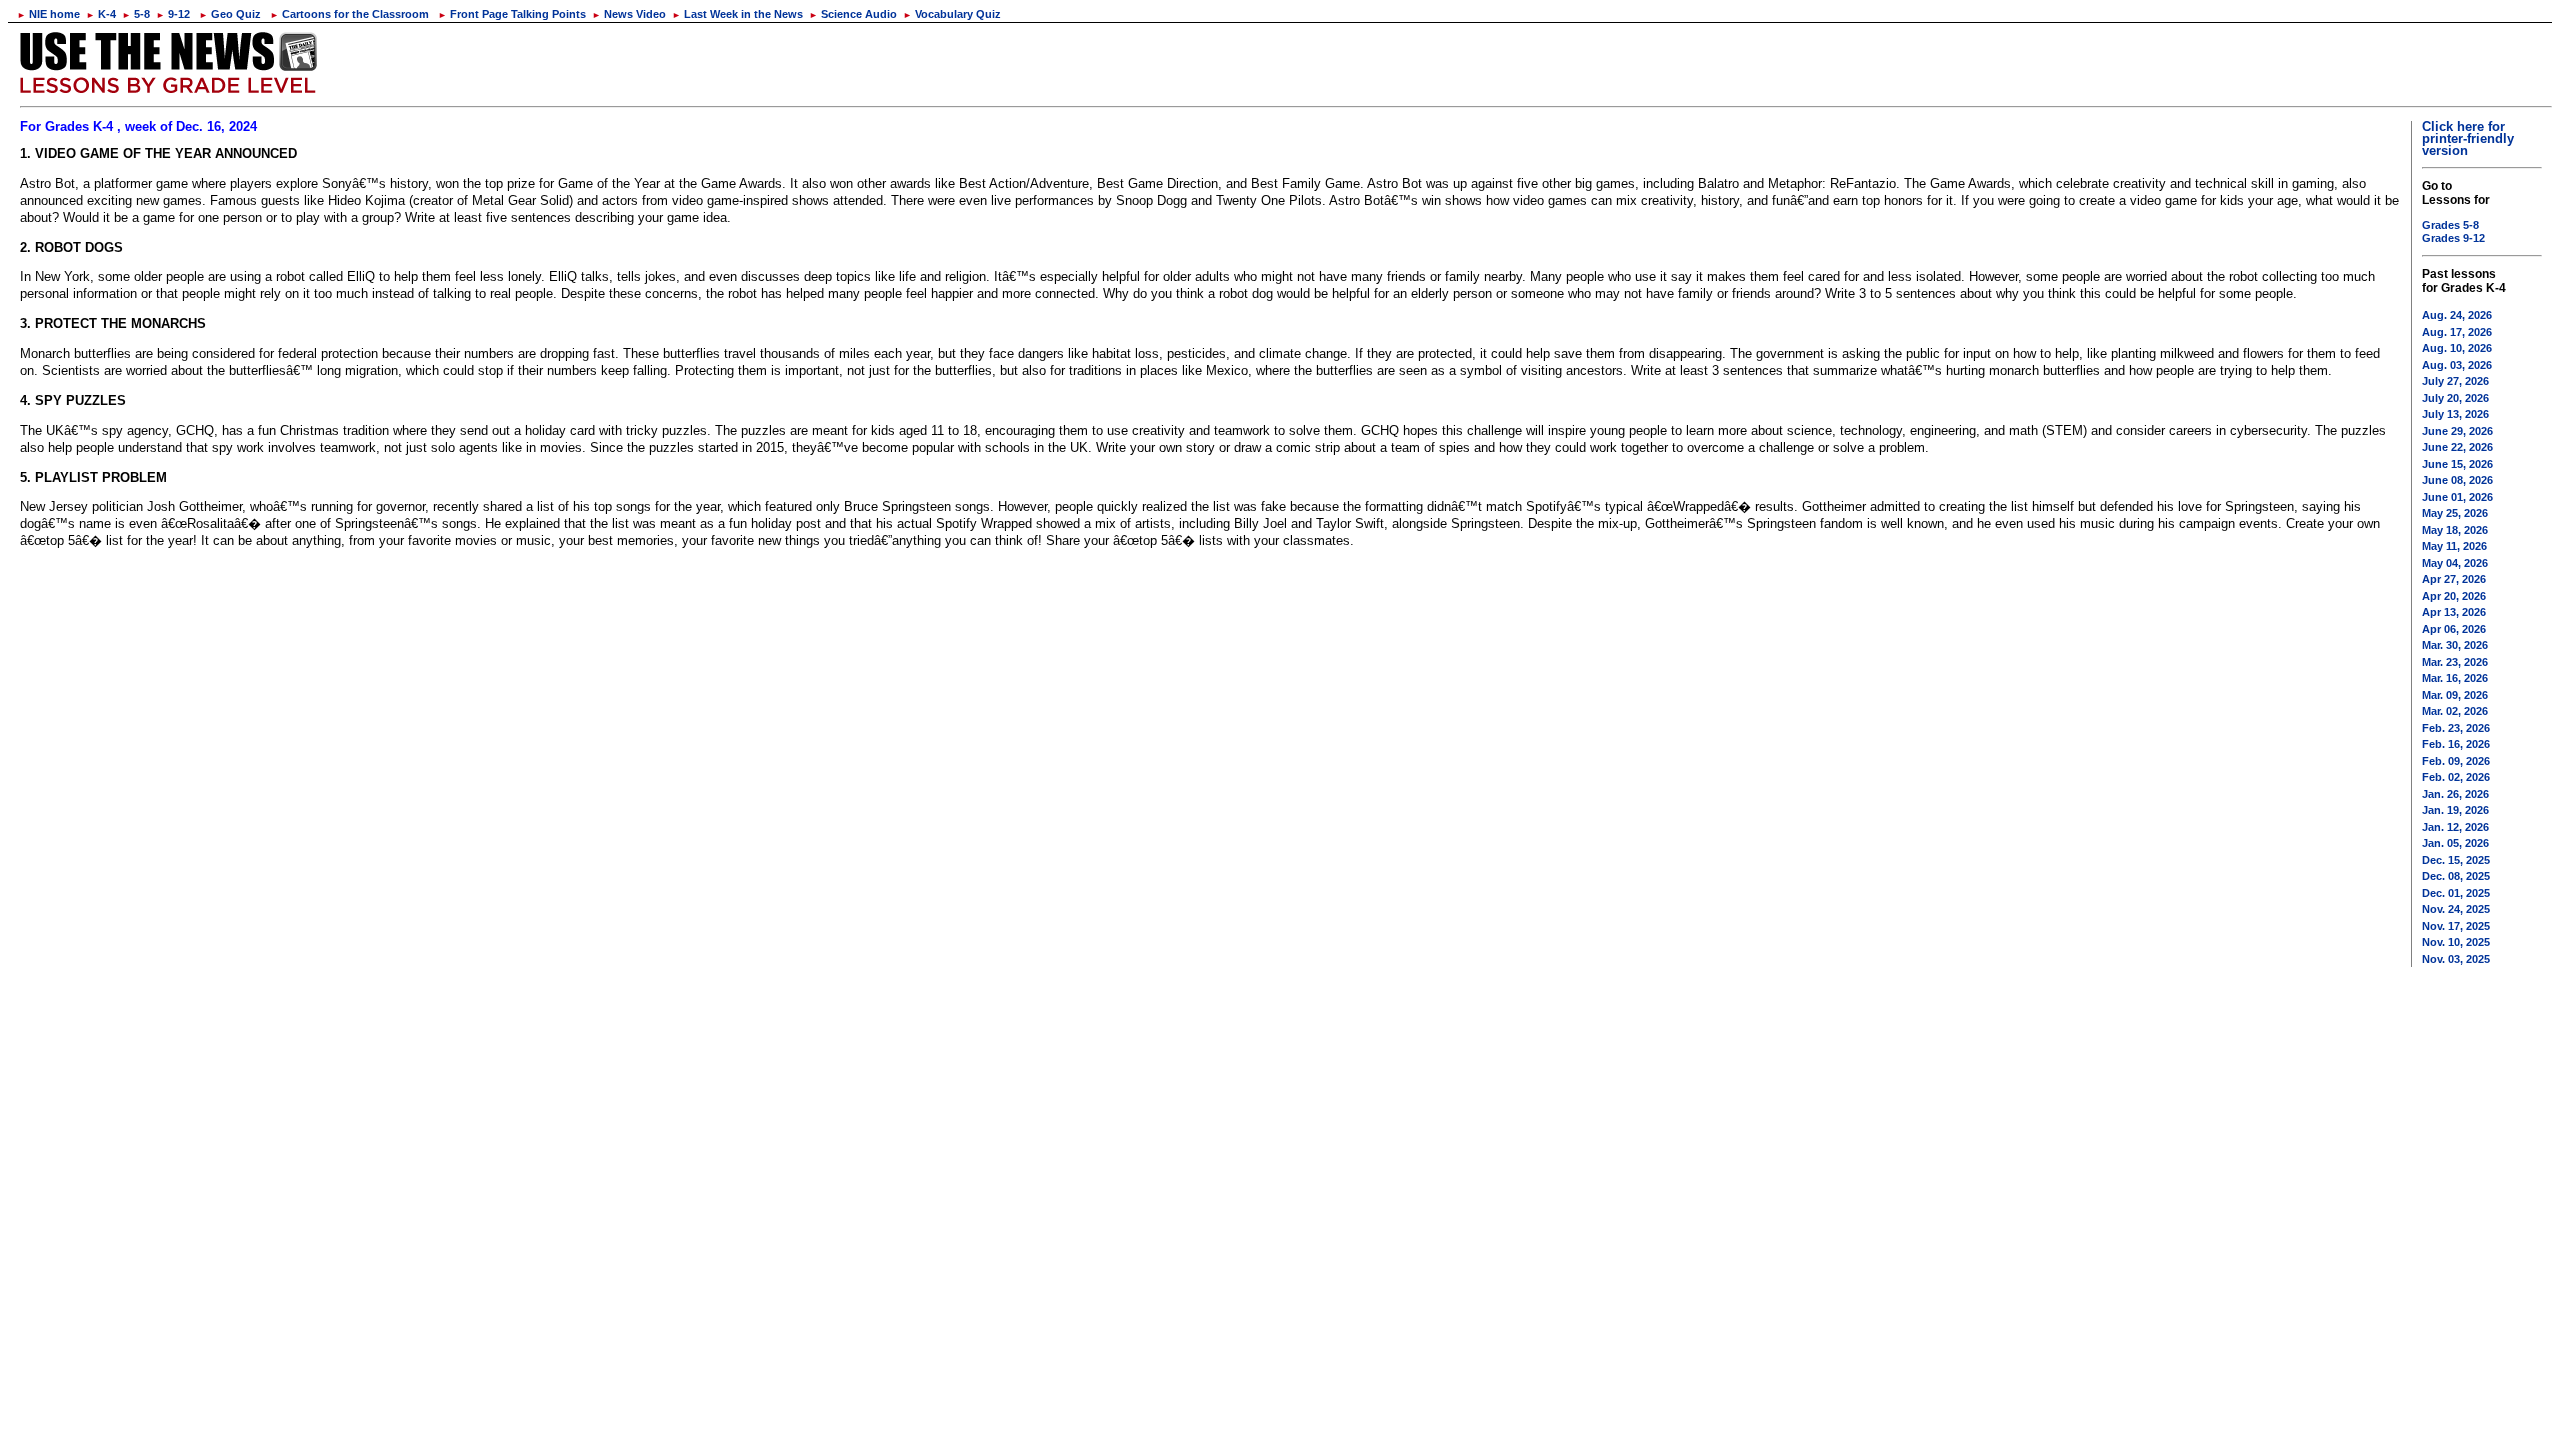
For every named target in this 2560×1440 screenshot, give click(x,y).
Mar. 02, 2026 (2455, 711)
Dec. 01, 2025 (2456, 893)
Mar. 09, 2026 (2455, 695)
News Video (629, 14)
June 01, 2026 (2457, 497)
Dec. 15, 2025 (2456, 860)
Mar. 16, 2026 (2455, 678)
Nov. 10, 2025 (2456, 942)
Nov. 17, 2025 (2456, 926)
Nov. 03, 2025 (2456, 959)
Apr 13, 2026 (2454, 612)
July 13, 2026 (2455, 414)
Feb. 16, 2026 (2456, 744)
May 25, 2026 (2455, 513)
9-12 (173, 14)
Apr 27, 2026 (2454, 579)
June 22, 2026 (2457, 447)
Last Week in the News (737, 14)
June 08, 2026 (2457, 480)
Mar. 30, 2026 (2455, 645)
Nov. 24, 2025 (2456, 909)
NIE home (48, 14)
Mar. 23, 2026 (2455, 662)
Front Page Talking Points (512, 14)
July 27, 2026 (2455, 381)
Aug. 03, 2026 (2457, 365)
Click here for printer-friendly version (2468, 138)
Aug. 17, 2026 (2457, 332)
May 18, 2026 (2455, 530)
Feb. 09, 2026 (2456, 761)
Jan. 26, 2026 (2455, 794)
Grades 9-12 (2453, 238)
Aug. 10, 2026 (2457, 348)
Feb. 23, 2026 (2456, 728)
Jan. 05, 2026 (2455, 843)
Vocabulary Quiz (952, 14)
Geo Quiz (230, 14)
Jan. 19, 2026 (2455, 810)
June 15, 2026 (2457, 464)
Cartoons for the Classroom (349, 14)
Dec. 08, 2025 (2456, 876)
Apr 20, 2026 (2454, 596)
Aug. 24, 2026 (2457, 315)
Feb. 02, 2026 (2456, 777)
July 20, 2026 (2455, 398)
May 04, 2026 (2455, 563)
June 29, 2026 (2457, 431)
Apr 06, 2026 (2454, 629)
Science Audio (853, 14)
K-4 (101, 14)
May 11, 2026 (2454, 546)
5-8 (136, 14)
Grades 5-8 (2450, 225)
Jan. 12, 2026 (2455, 827)
